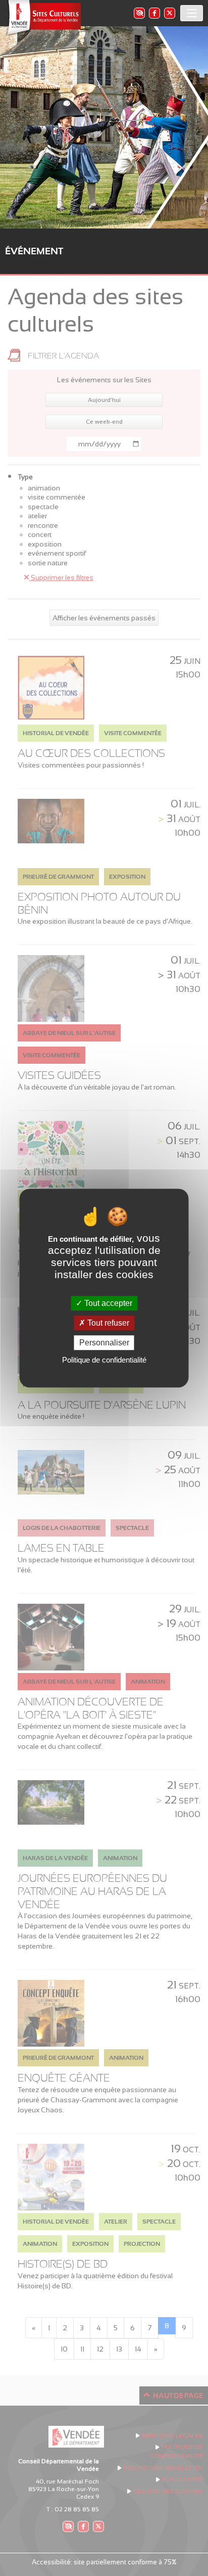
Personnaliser (104, 1343)
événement (34, 251)
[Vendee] (43, 18)
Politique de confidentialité (104, 1360)
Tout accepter (107, 1303)
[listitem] (139, 13)
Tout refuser (107, 1323)
